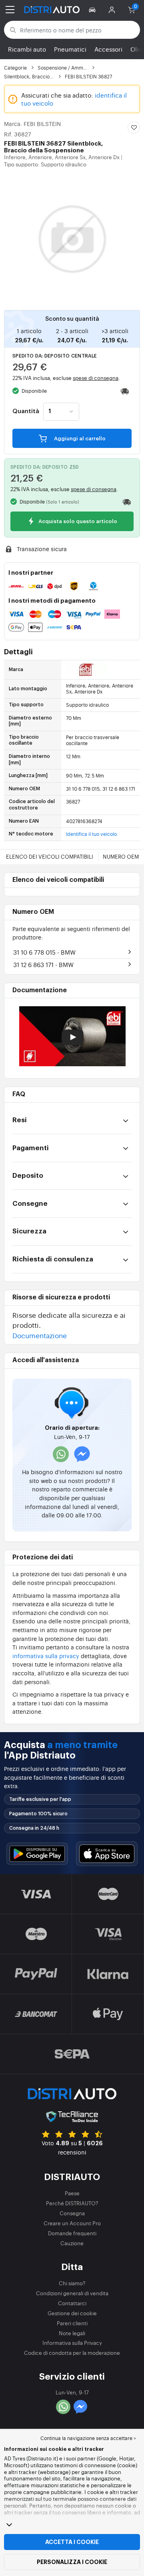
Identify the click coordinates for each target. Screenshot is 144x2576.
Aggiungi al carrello (79, 439)
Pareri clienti (72, 2323)
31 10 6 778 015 (44, 952)
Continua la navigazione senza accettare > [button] (88, 2438)
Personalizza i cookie (72, 2562)
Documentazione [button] (40, 1335)
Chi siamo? (72, 2283)
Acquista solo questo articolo (77, 522)
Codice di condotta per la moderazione (72, 2353)
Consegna (72, 2213)
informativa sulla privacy (46, 1656)
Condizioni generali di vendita (72, 2293)
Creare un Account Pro (72, 2223)
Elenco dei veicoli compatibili (50, 856)
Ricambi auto (27, 49)
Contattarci (72, 2303)
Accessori (108, 49)
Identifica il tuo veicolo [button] (91, 834)
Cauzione (72, 2243)
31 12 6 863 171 (43, 964)
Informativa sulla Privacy (72, 2343)
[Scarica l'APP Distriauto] (37, 1854)
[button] (93, 10)
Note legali (72, 2333)
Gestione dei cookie (72, 2313)
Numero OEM (121, 856)
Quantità (26, 412)
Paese (72, 2193)
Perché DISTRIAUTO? (72, 2203)
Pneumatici (70, 49)
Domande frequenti (72, 2233)
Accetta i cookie (72, 2542)
